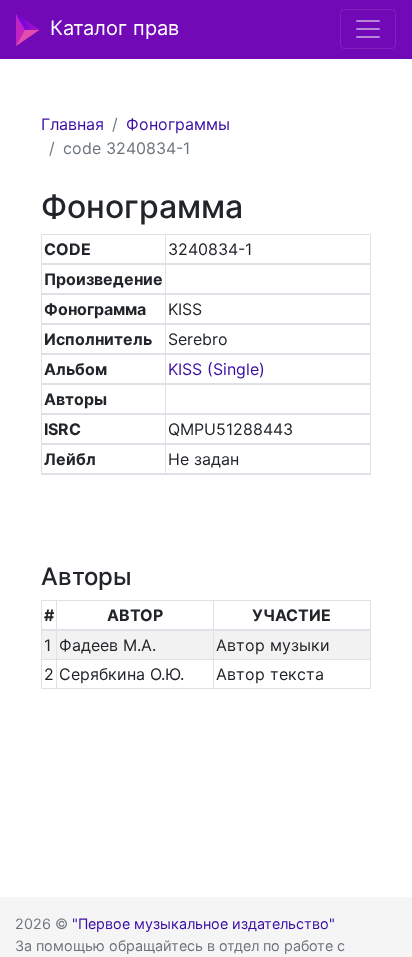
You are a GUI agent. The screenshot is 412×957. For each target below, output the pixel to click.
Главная (72, 124)
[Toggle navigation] (368, 29)
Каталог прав (114, 28)
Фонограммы (178, 124)
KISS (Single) (216, 369)
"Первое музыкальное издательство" (203, 923)
